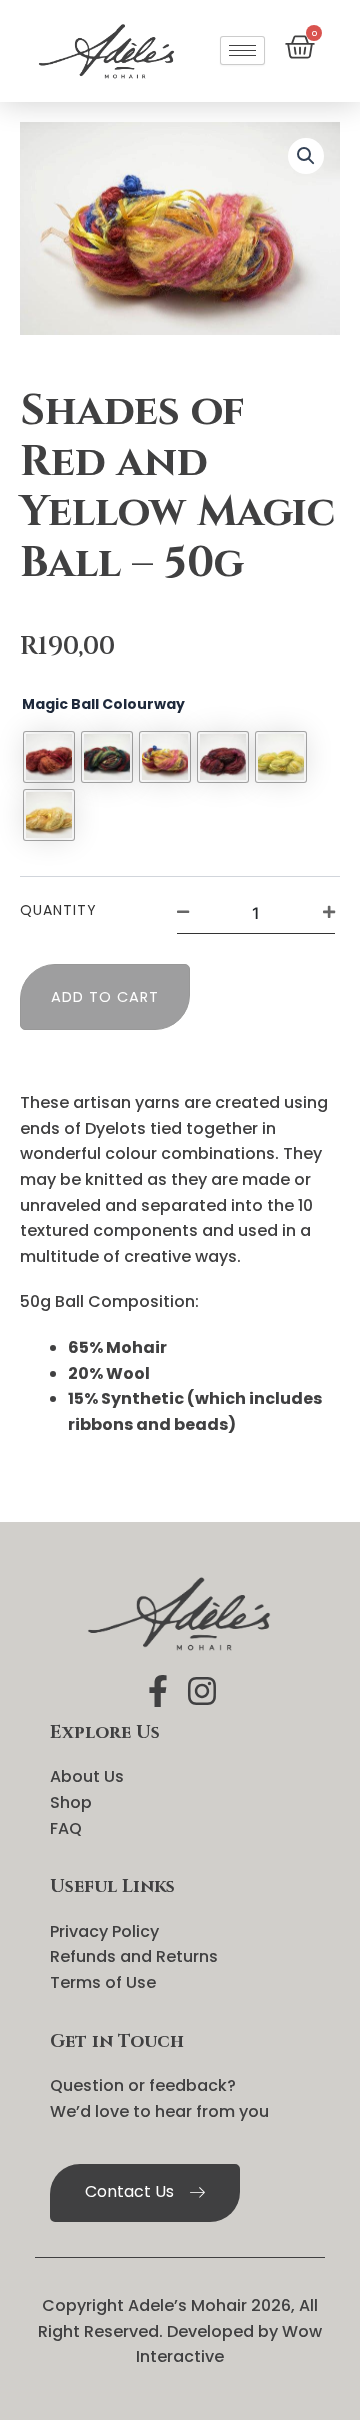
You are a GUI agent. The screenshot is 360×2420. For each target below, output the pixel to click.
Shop (71, 1802)
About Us (87, 1776)
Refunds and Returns (134, 1956)
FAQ (66, 1828)
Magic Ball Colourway (103, 704)
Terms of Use (103, 1982)
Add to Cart (105, 997)
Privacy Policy (104, 1931)
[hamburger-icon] (242, 50)
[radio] (49, 757)
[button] (306, 156)
